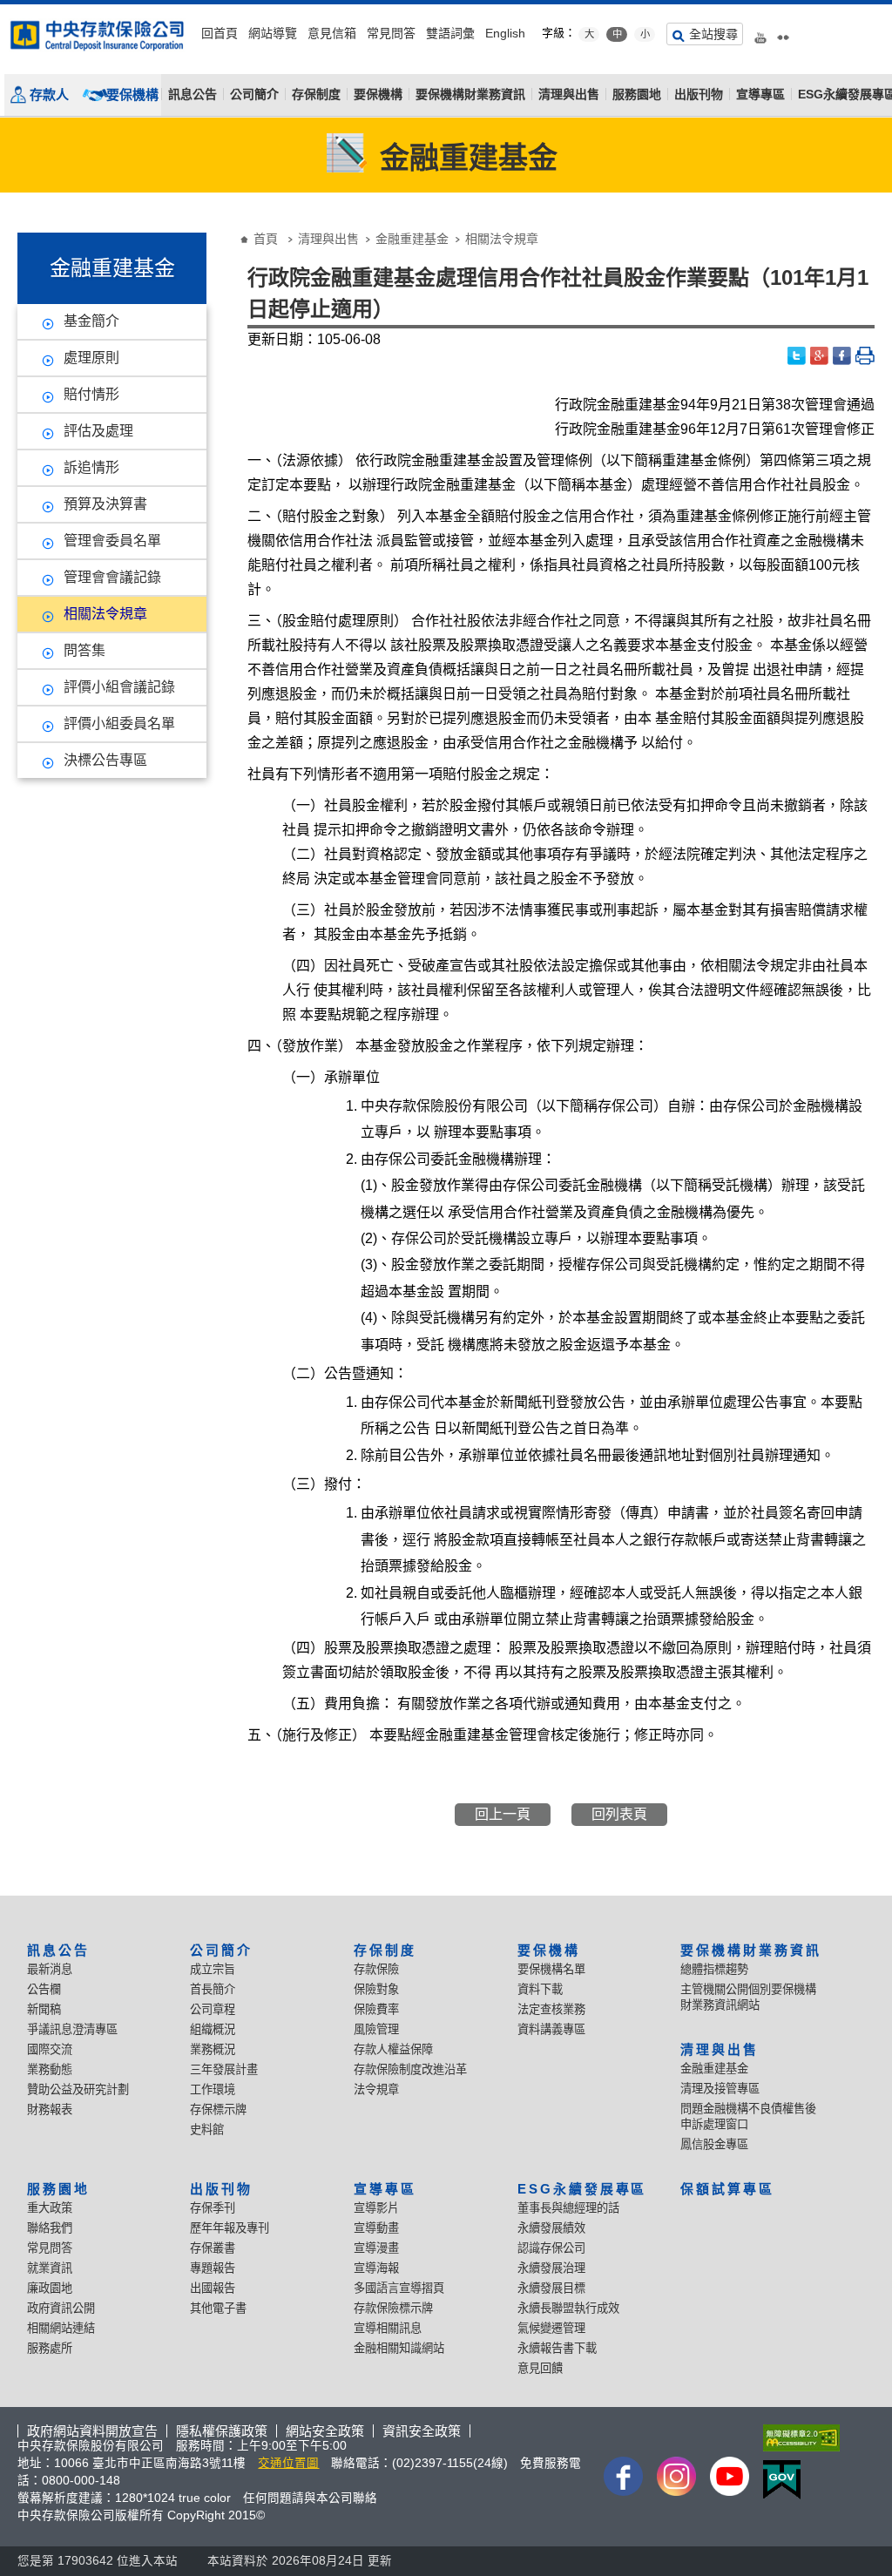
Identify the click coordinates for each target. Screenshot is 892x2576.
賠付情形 (91, 394)
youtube (760, 31)
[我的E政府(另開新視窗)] (798, 2480)
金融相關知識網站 (399, 2348)
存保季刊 (213, 2208)
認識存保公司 (551, 2248)
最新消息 (50, 1969)
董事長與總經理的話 (568, 2208)
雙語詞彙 (450, 33)
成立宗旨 (213, 1969)
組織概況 (213, 2029)
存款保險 (376, 1969)
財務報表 (50, 2109)
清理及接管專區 (720, 2089)
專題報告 (213, 2268)
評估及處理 (98, 431)
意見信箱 (332, 33)
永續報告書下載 (557, 2348)
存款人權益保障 (393, 2049)
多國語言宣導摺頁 (399, 2288)
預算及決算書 (105, 504)
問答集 (84, 650)
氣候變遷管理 (551, 2328)
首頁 (266, 239)
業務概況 (213, 2049)
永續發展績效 (551, 2228)
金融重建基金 (412, 239)
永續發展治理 (551, 2268)
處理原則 (91, 358)
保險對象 (376, 1989)
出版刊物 (699, 94)
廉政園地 (50, 2288)
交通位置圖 (288, 2463)
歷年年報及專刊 (230, 2228)
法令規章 (376, 2089)
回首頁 (220, 33)
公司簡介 (254, 94)
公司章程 (213, 2009)
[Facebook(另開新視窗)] (842, 356)
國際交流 (50, 2049)
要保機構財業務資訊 (470, 94)
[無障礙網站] (798, 2438)
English (505, 33)
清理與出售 (569, 94)
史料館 (207, 2130)
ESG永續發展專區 (582, 2189)
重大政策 (50, 2208)
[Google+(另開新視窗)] (820, 356)
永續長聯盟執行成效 (568, 2308)
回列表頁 (619, 1814)
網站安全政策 (325, 2431)
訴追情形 (91, 467)
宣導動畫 (376, 2228)
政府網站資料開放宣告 (92, 2431)
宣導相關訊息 (388, 2328)
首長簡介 (213, 1989)
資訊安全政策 (422, 2431)
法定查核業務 (551, 2009)
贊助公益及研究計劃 (78, 2089)
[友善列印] (865, 356)
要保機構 (132, 95)
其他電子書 (218, 2308)
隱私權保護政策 (222, 2431)
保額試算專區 (727, 2189)
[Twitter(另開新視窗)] (797, 356)
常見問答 (391, 33)
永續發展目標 (551, 2288)
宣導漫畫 (376, 2248)
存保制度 (316, 94)
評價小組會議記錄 (119, 687)
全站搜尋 (713, 34)
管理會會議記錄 (112, 577)
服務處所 (50, 2348)
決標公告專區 (105, 760)
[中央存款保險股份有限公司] (98, 35)
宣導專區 (760, 94)
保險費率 (376, 2009)
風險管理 (376, 2029)
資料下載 (540, 1989)
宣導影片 (376, 2208)
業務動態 (50, 2069)
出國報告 (213, 2288)
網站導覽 (273, 33)
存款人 (49, 95)
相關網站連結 (61, 2328)
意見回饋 (540, 2368)
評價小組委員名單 (119, 723)
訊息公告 (193, 94)
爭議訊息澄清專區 (72, 2029)
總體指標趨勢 (714, 1969)
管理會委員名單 (112, 541)
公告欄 (44, 1989)
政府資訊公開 (61, 2308)
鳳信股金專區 (714, 2144)
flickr (783, 31)
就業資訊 (50, 2268)
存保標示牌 (218, 2109)
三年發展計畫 (224, 2069)
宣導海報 (376, 2268)
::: (5, 11)
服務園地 (637, 94)
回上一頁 (503, 1814)
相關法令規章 (105, 614)
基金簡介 (91, 321)
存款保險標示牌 (393, 2308)
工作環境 (213, 2089)
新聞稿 (44, 2009)
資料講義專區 (551, 2029)
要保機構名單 (551, 1969)
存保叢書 (213, 2248)
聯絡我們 (50, 2228)
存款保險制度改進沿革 (410, 2069)
